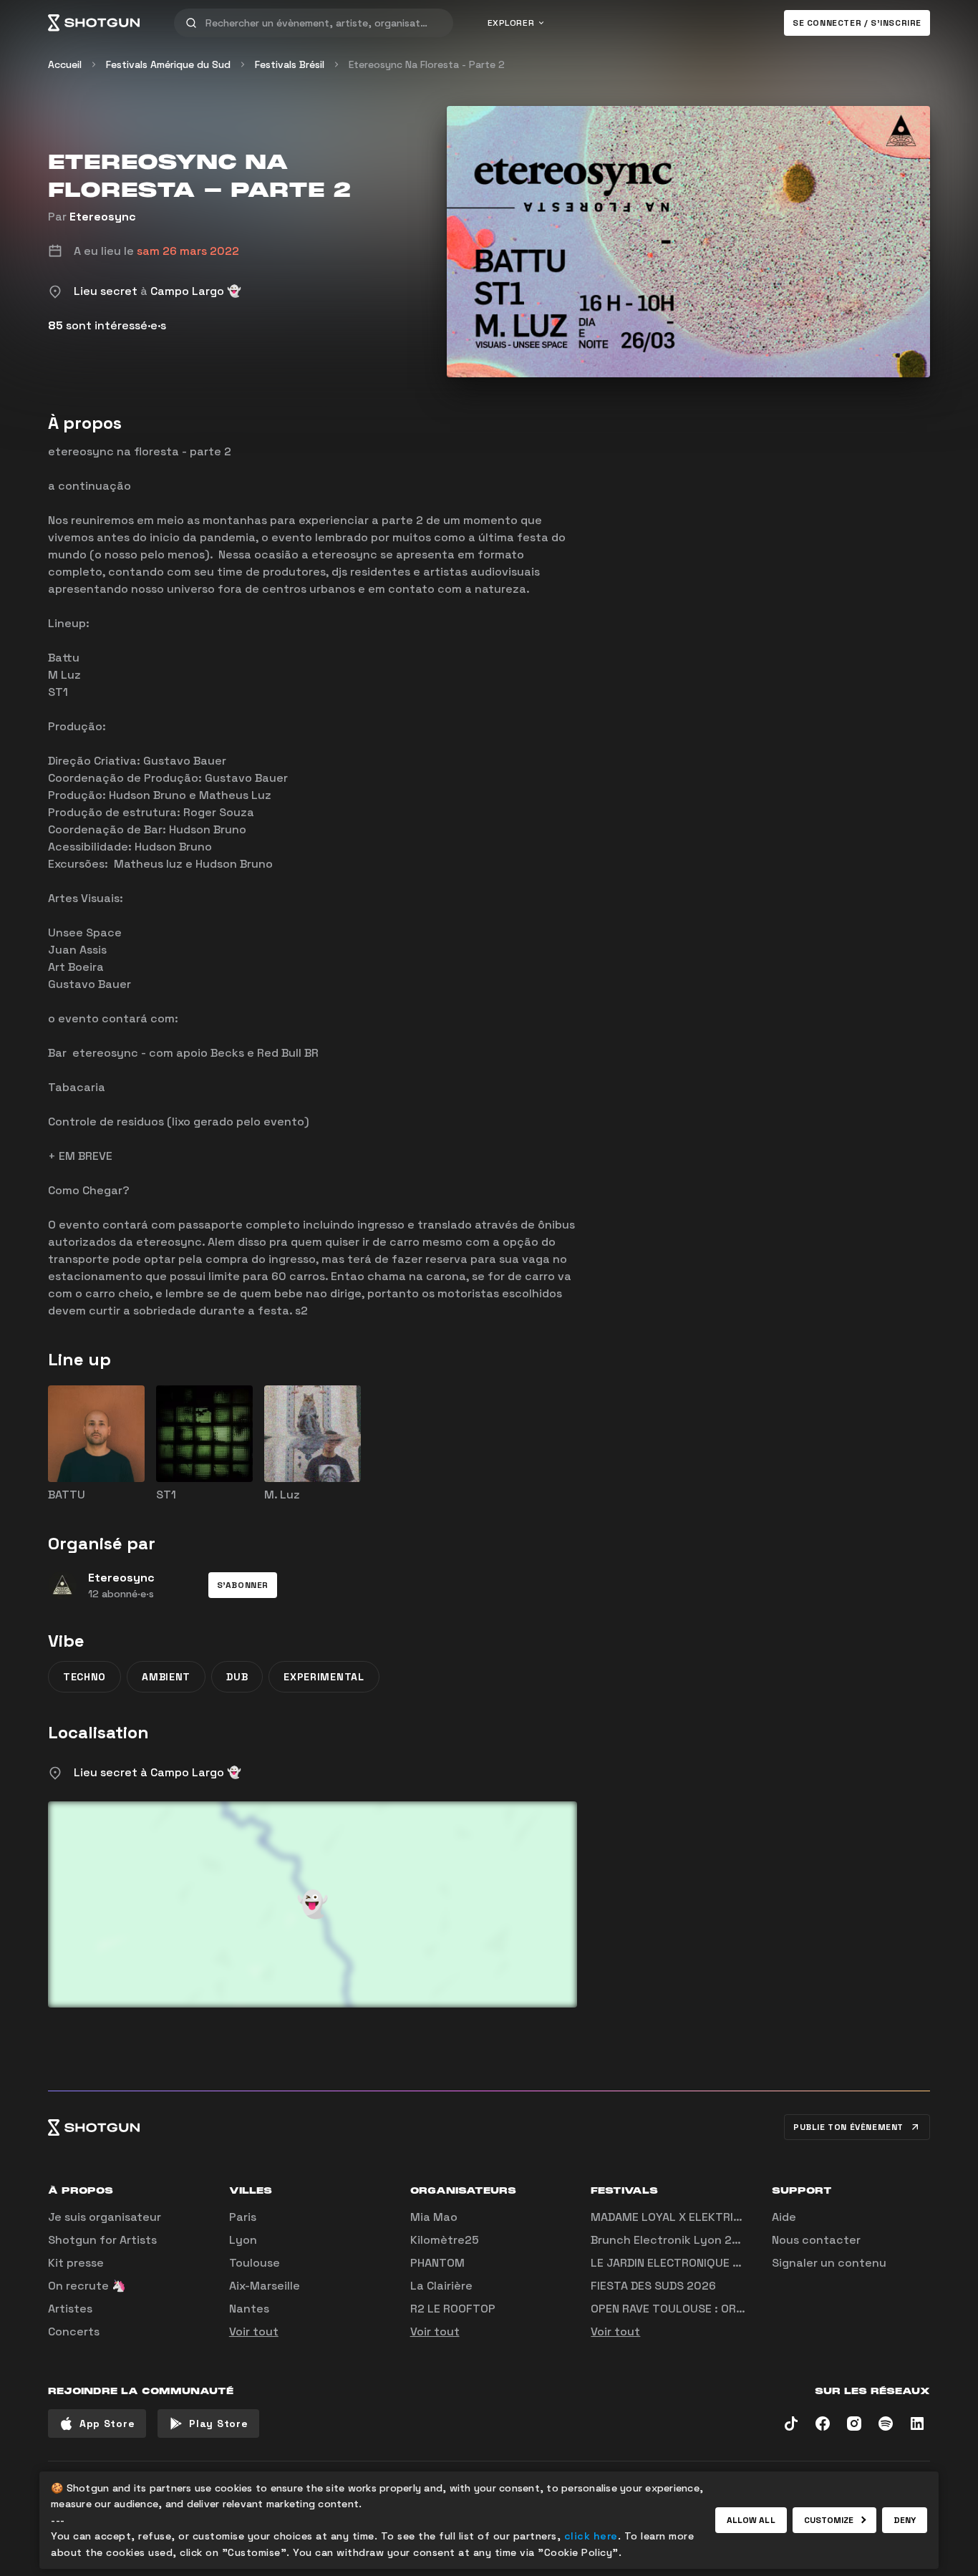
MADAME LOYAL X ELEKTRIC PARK (681, 2217)
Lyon (243, 2240)
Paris (243, 2217)
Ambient (166, 1677)
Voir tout (254, 2332)
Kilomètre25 (445, 2240)
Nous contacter (816, 2240)
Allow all (751, 2520)
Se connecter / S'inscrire (857, 23)
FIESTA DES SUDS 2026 (653, 2286)
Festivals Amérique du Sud (168, 64)
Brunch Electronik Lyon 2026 (672, 2240)
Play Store (218, 2424)
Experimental (324, 1677)
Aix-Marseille (265, 2286)
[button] (243, 1585)
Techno (84, 1677)
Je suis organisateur (105, 2217)
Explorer (511, 23)
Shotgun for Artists (102, 2240)
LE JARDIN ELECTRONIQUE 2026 (676, 2263)
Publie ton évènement (848, 2127)
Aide (784, 2217)
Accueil (65, 64)
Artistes (70, 2309)
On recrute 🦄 (87, 2286)
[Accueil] (94, 23)
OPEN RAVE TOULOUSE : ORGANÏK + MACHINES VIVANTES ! (744, 2309)
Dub (237, 1677)
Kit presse (76, 2263)
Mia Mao (434, 2217)
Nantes (249, 2309)
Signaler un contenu (829, 2263)
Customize (829, 2520)
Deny (905, 2520)
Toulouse (255, 2263)
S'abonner (243, 1585)
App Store (107, 2424)
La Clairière (441, 2286)
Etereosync (103, 217)
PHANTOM (437, 2263)
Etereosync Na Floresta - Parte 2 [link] (427, 64)
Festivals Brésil (290, 64)
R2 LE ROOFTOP (453, 2309)
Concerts (74, 2332)
